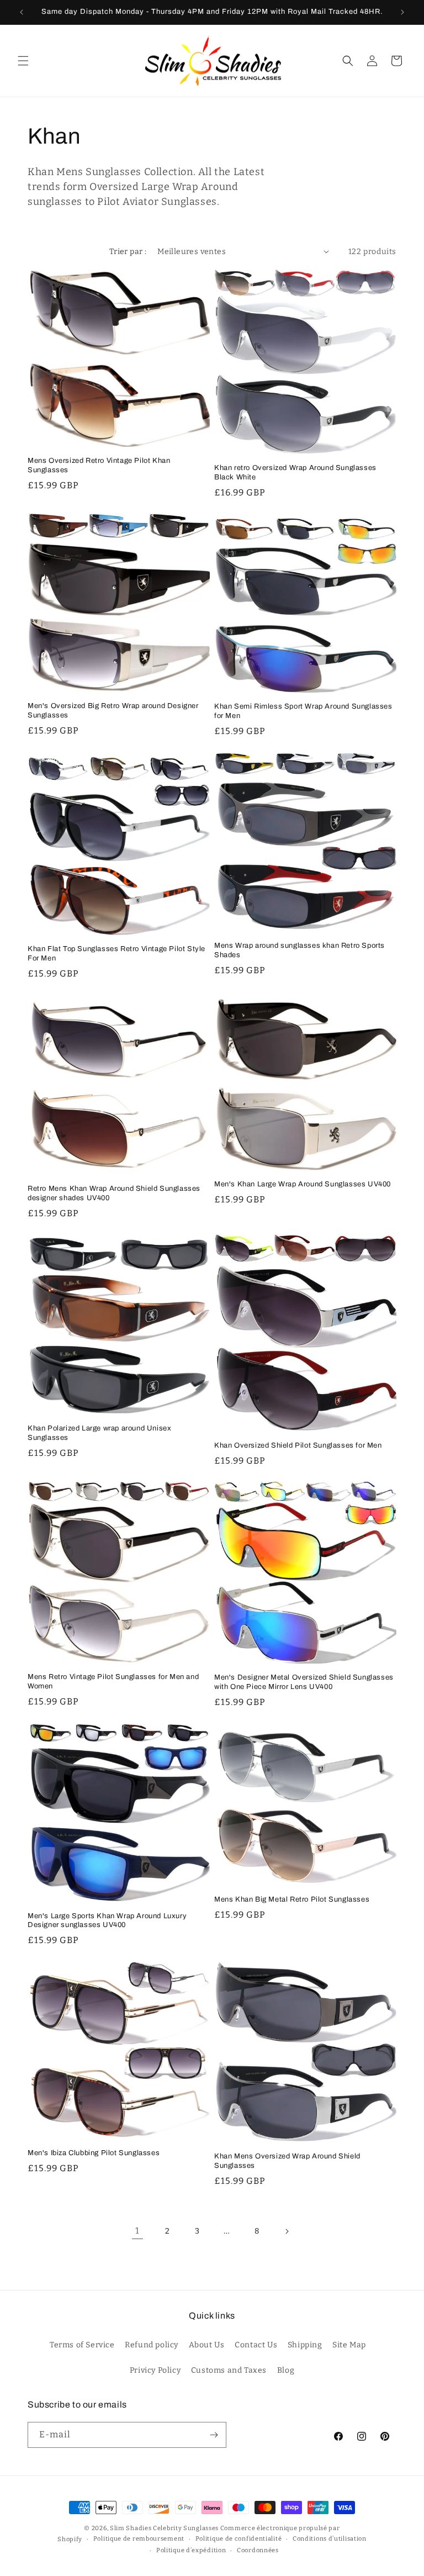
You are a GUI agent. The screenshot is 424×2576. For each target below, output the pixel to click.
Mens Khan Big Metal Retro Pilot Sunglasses (292, 1899)
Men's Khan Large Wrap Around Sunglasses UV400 (303, 1184)
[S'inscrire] (214, 2435)
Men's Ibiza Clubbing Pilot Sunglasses (94, 2153)
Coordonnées (258, 2550)
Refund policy (152, 2345)
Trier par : (128, 252)
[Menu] (23, 61)
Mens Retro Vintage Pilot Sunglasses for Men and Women (113, 1682)
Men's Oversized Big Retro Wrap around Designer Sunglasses (113, 711)
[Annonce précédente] (22, 12)
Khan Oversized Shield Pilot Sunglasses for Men (298, 1445)
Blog (286, 2370)
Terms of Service (82, 2345)
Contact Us (256, 2345)
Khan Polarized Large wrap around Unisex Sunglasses (99, 1433)
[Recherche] (348, 61)
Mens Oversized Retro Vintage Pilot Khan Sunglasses (99, 465)
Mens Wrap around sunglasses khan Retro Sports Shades (300, 950)
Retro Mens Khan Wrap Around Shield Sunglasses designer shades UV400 (114, 1193)
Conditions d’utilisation (330, 2539)
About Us (207, 2345)
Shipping (305, 2345)
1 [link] (137, 2231)
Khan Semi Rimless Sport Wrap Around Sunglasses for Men (303, 711)
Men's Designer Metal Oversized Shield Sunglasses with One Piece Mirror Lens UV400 (304, 1682)
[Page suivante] (287, 2231)
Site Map (349, 2345)
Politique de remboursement (139, 2539)
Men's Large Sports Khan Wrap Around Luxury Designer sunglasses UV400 (107, 1921)
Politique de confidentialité (239, 2539)
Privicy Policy (155, 2370)
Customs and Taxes (229, 2370)
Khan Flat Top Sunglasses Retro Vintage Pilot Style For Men (116, 954)
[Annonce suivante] (402, 12)
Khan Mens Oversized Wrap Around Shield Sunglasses (287, 2161)
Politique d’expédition (191, 2550)
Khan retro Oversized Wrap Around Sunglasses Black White (295, 473)
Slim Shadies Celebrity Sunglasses (164, 2528)
